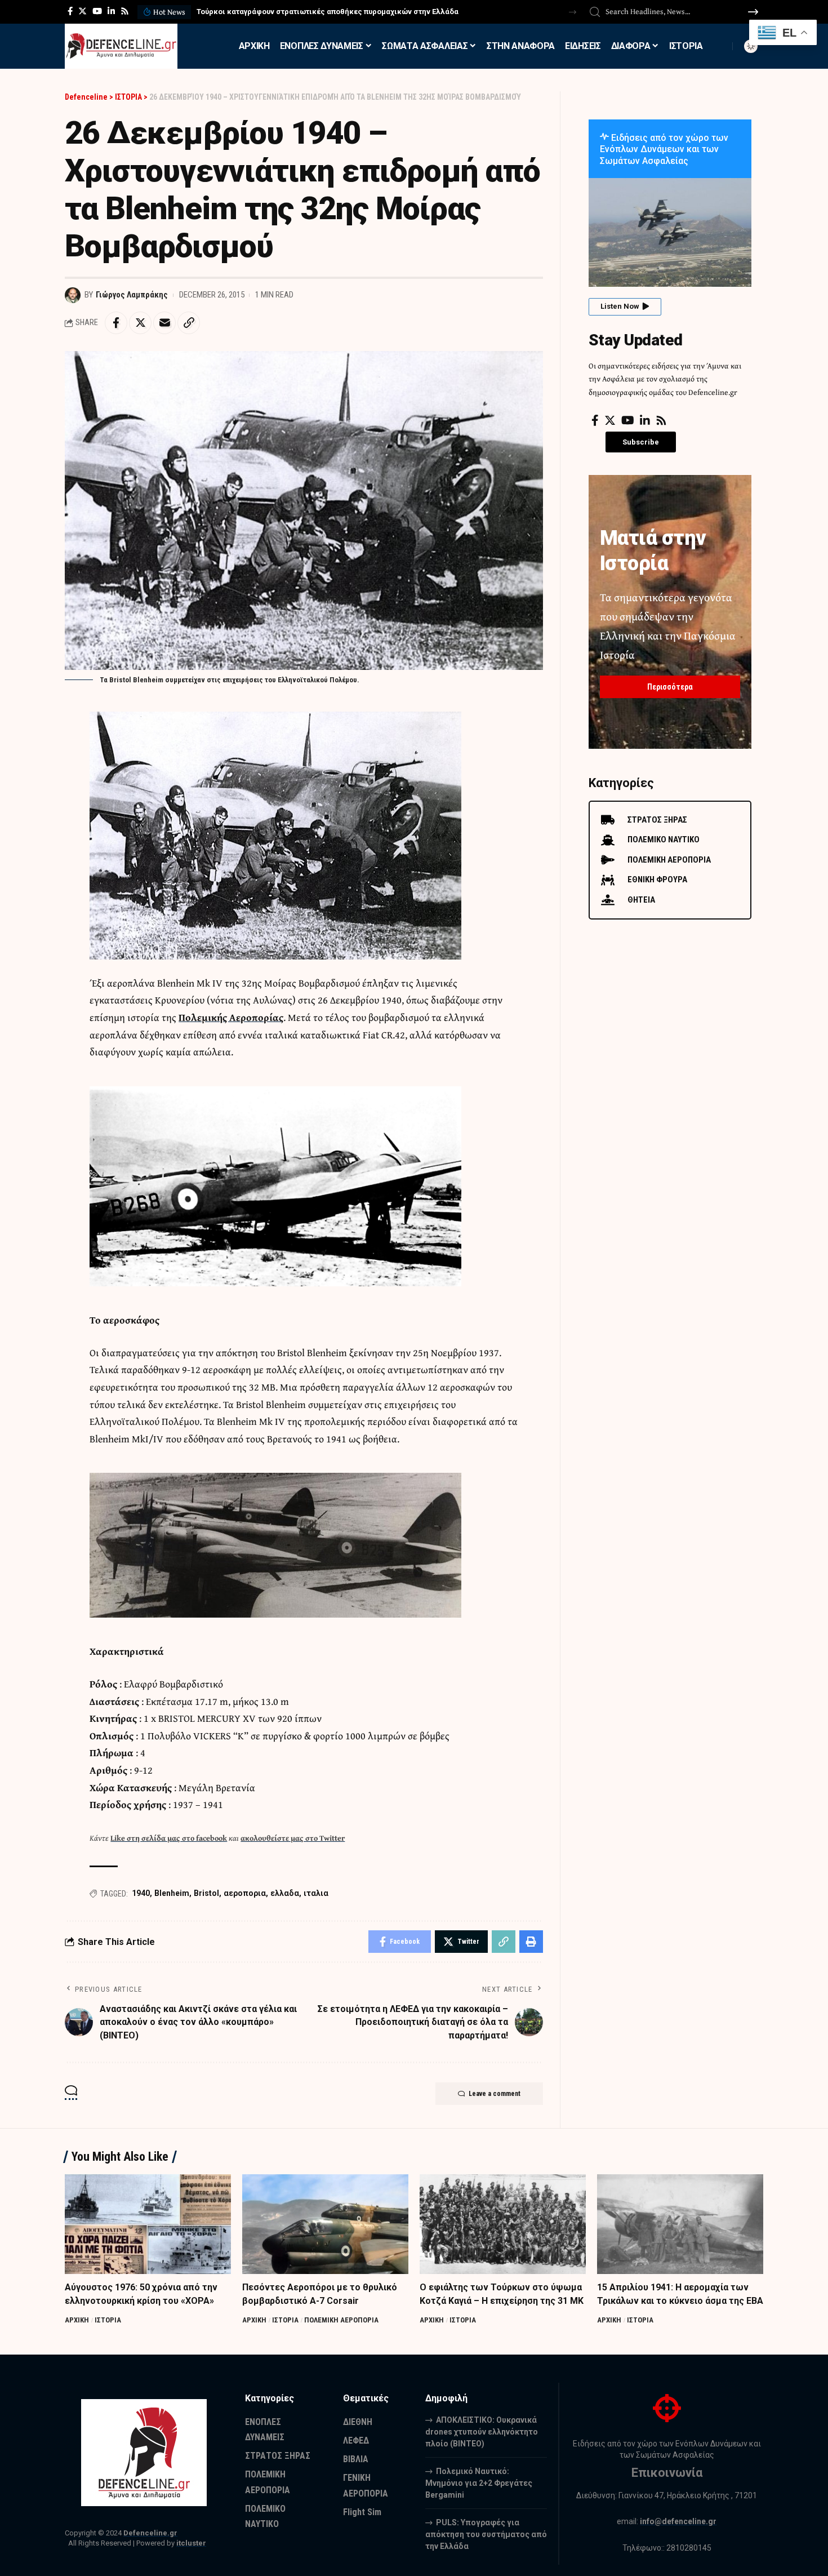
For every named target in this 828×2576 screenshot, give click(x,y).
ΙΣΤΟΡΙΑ (108, 2320)
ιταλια (316, 1893)
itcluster (191, 2543)
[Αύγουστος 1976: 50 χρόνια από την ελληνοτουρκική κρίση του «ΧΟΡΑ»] (148, 2224)
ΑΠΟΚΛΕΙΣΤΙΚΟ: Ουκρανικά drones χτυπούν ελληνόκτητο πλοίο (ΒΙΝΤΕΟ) (482, 2432)
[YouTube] (97, 11)
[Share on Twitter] (140, 323)
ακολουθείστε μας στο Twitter (293, 1838)
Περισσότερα (670, 687)
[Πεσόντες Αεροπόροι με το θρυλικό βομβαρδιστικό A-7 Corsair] (325, 2224)
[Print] (531, 1942)
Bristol (206, 1893)
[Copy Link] (189, 323)
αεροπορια (245, 1893)
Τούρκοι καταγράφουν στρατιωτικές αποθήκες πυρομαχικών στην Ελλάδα (328, 12)
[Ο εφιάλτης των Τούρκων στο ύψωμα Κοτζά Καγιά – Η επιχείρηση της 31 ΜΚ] (503, 2224)
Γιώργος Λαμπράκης (132, 295)
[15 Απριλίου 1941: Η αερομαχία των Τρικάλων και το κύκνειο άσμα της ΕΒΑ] (680, 2224)
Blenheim (172, 1893)
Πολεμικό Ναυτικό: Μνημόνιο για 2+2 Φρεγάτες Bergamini (479, 2483)
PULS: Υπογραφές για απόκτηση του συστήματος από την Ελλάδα (486, 2534)
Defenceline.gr (150, 2533)
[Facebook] (70, 11)
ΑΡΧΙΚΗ (77, 2320)
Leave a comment (495, 2094)
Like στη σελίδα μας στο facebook (169, 1838)
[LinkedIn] (111, 11)
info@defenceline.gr (678, 2521)
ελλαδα (285, 1893)
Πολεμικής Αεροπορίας (231, 1017)
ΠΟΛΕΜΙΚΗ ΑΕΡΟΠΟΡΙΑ (341, 2320)
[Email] (164, 323)
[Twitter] (83, 11)
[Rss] (125, 11)
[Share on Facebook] (116, 323)
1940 (141, 1893)
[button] (573, 12)
